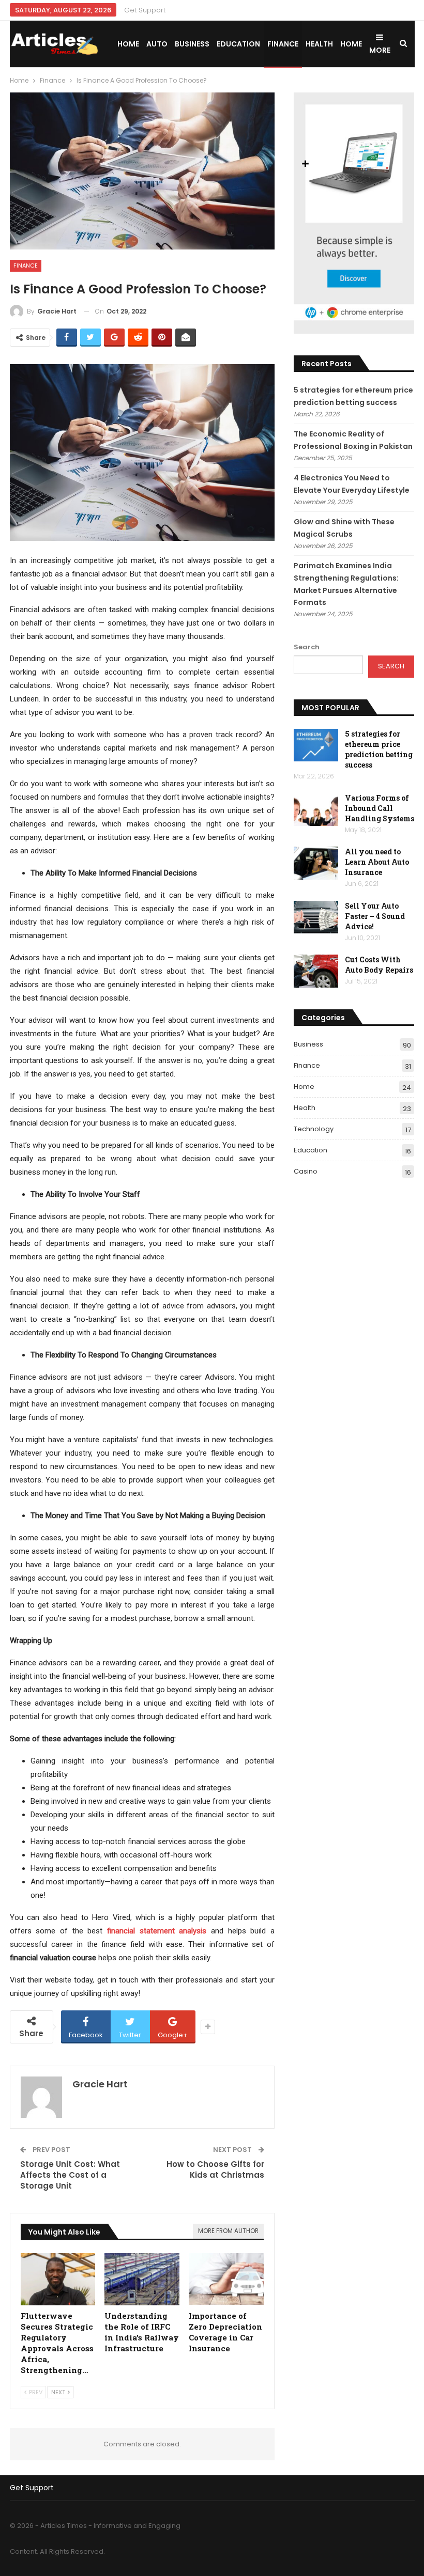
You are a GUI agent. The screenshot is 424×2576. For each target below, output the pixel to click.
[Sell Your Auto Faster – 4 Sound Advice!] (316, 917)
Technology (314, 1129)
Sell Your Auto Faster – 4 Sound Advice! (375, 916)
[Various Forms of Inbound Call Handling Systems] (316, 809)
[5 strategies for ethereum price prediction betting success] (316, 745)
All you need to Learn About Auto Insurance (377, 862)
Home (128, 44)
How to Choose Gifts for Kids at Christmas (215, 2169)
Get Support (145, 10)
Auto (157, 44)
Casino (306, 1171)
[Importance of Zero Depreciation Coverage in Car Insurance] (226, 2279)
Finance (283, 44)
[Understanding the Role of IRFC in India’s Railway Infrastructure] (142, 2279)
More (380, 50)
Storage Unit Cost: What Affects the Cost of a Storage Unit (70, 2175)
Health (319, 44)
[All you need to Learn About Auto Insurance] (316, 863)
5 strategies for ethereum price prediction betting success (379, 749)
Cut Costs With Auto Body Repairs (379, 965)
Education (238, 44)
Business (192, 44)
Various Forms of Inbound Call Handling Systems (380, 808)
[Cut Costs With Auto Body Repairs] (316, 971)
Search (307, 647)
